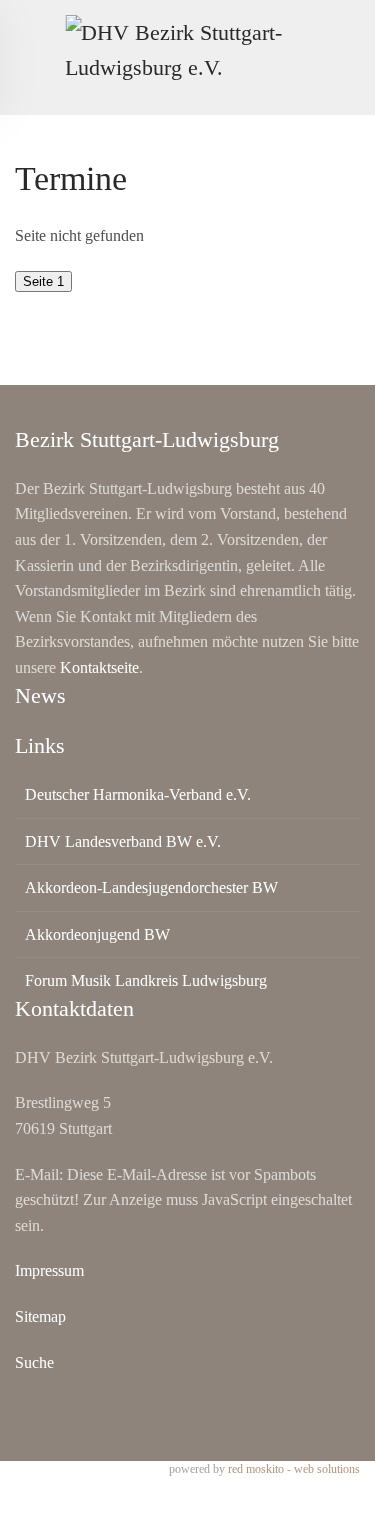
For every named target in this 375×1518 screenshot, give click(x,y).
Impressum (49, 1270)
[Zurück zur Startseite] (187, 50)
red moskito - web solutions (294, 1469)
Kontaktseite (99, 667)
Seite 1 (43, 281)
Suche (34, 1362)
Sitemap (40, 1316)
